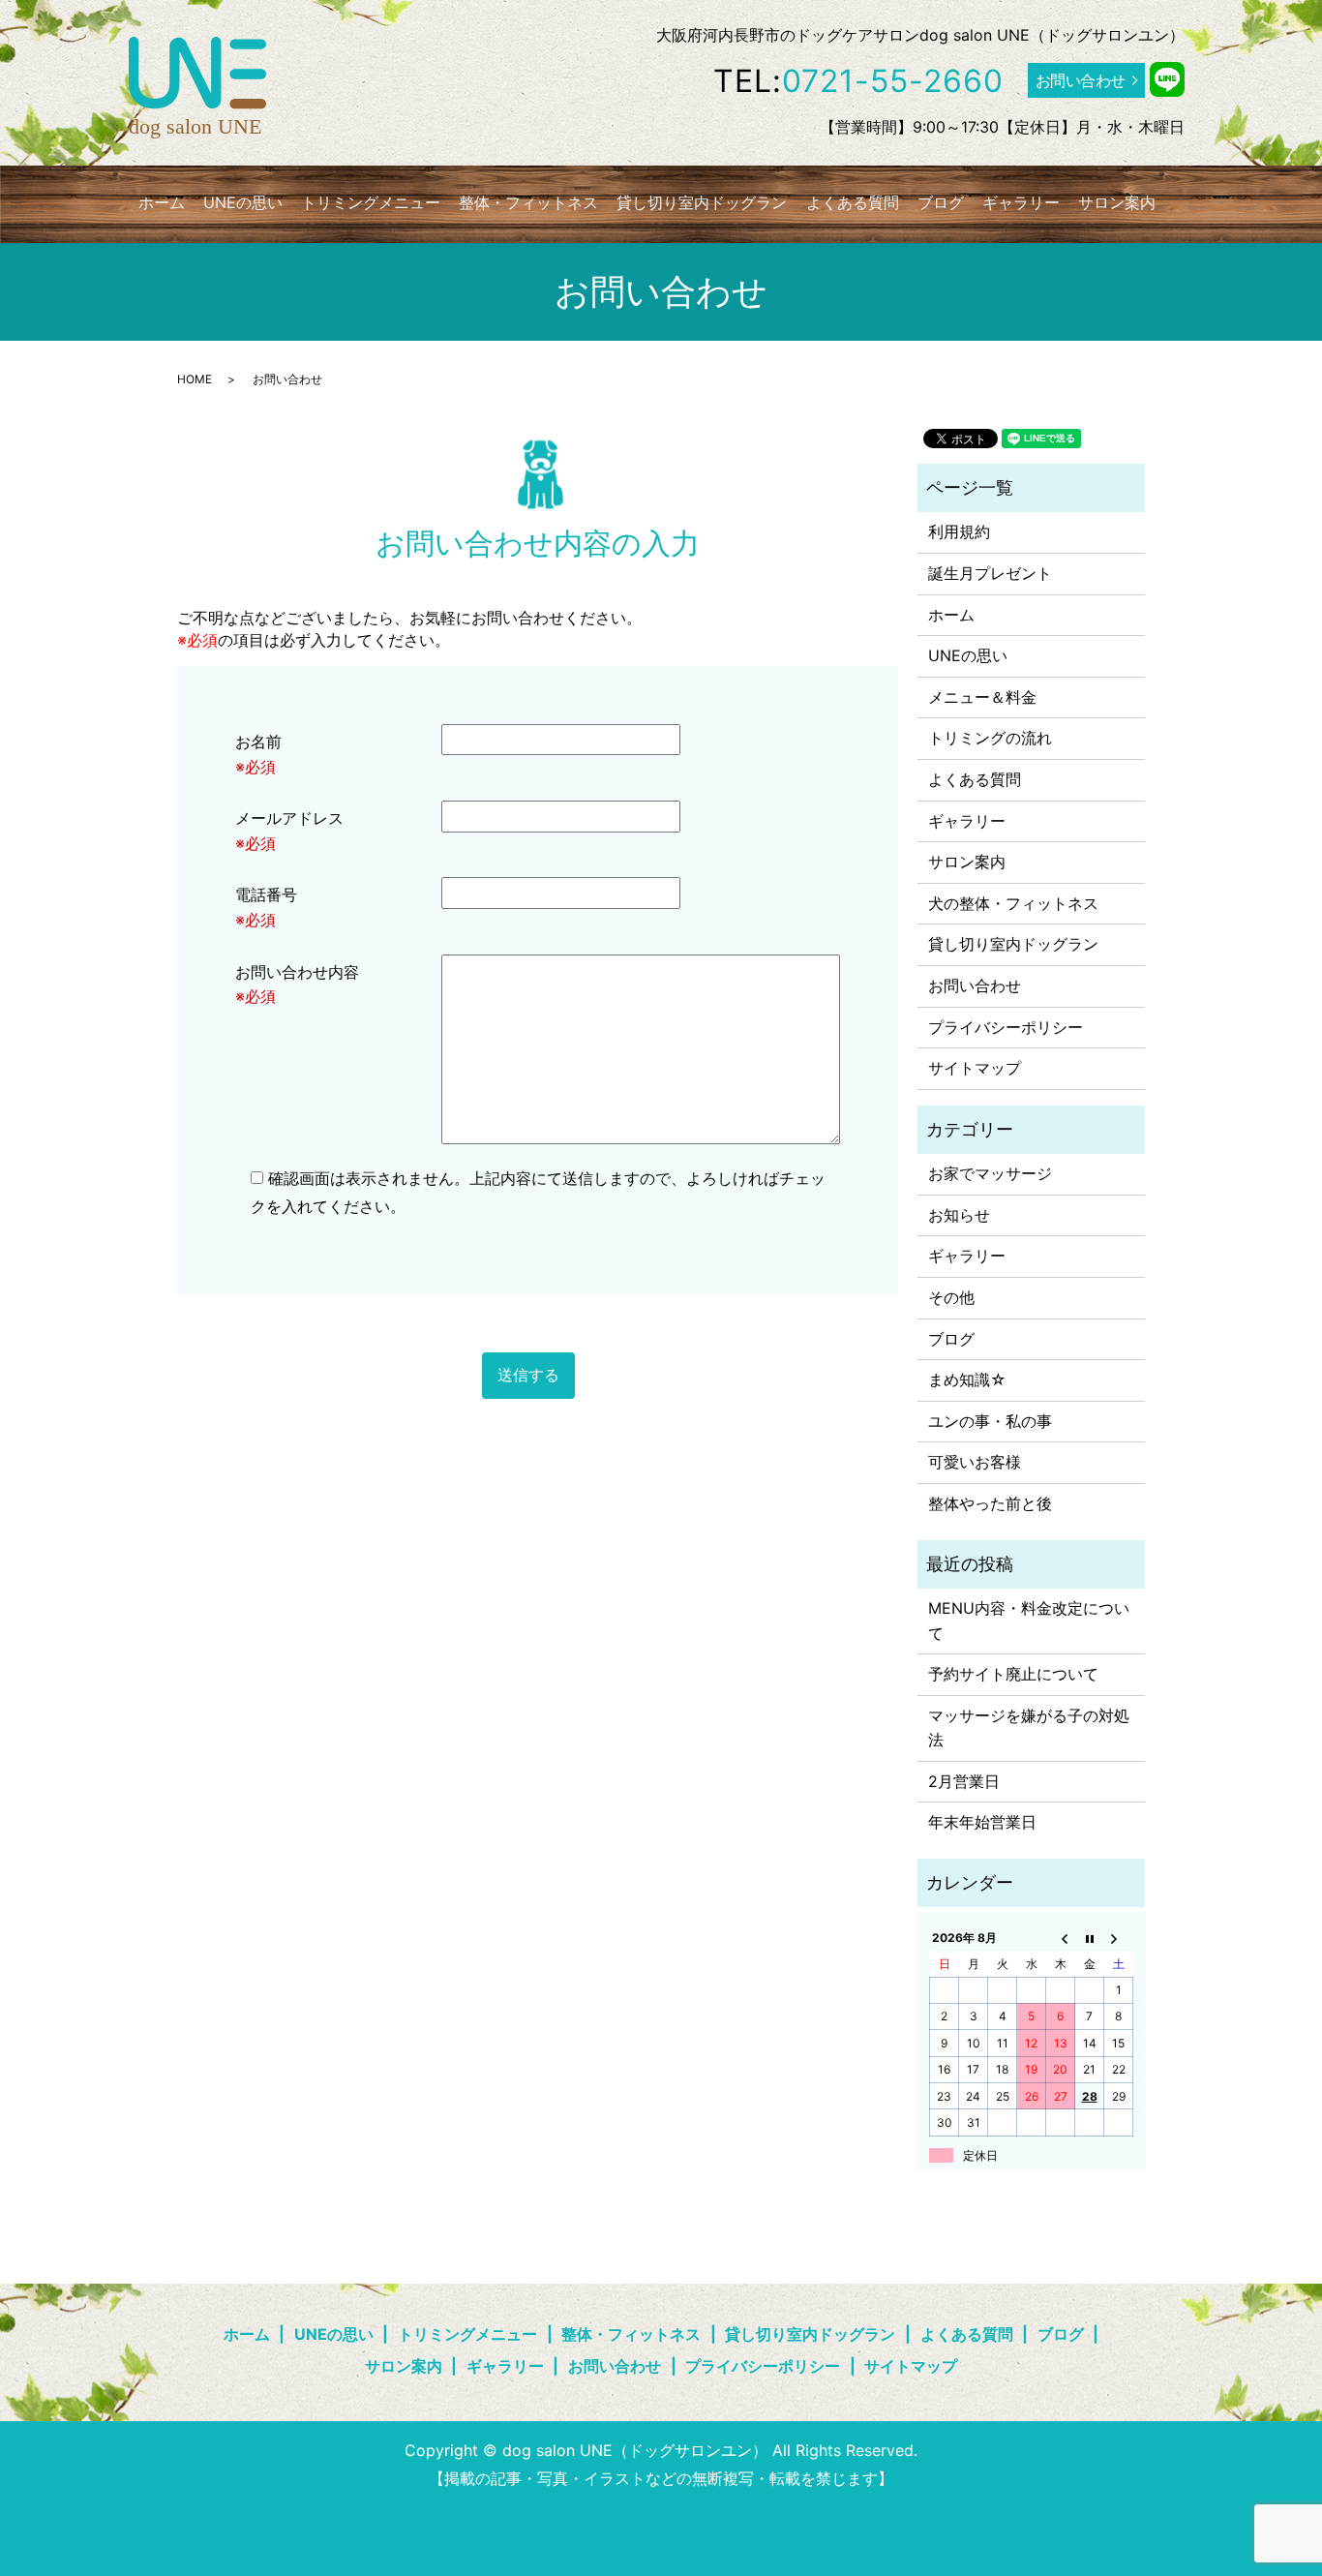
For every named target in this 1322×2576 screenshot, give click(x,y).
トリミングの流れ (990, 738)
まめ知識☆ (967, 1379)
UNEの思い (243, 202)
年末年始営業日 (982, 1822)
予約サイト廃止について (1013, 1674)
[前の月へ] (1061, 1938)
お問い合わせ (1081, 80)
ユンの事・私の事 (990, 1421)
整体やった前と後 (990, 1503)
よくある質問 (853, 202)
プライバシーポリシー (1006, 1027)
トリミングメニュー (371, 202)
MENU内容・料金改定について (1029, 1621)
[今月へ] (1090, 1938)
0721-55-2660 (893, 81)
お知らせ (959, 1215)
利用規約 (959, 531)
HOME (195, 379)
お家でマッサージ (990, 1173)
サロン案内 (1117, 202)
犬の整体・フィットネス (1013, 903)
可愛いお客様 (975, 1462)
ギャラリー (1021, 202)
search (1188, 202)
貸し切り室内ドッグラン (702, 202)
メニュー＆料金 (982, 697)
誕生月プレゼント (990, 573)
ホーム (162, 202)
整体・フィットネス (528, 202)
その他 (951, 1297)
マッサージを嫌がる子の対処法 (1029, 1728)
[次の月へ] (1119, 1938)
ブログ (941, 202)
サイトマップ (975, 1068)
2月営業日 (964, 1781)
